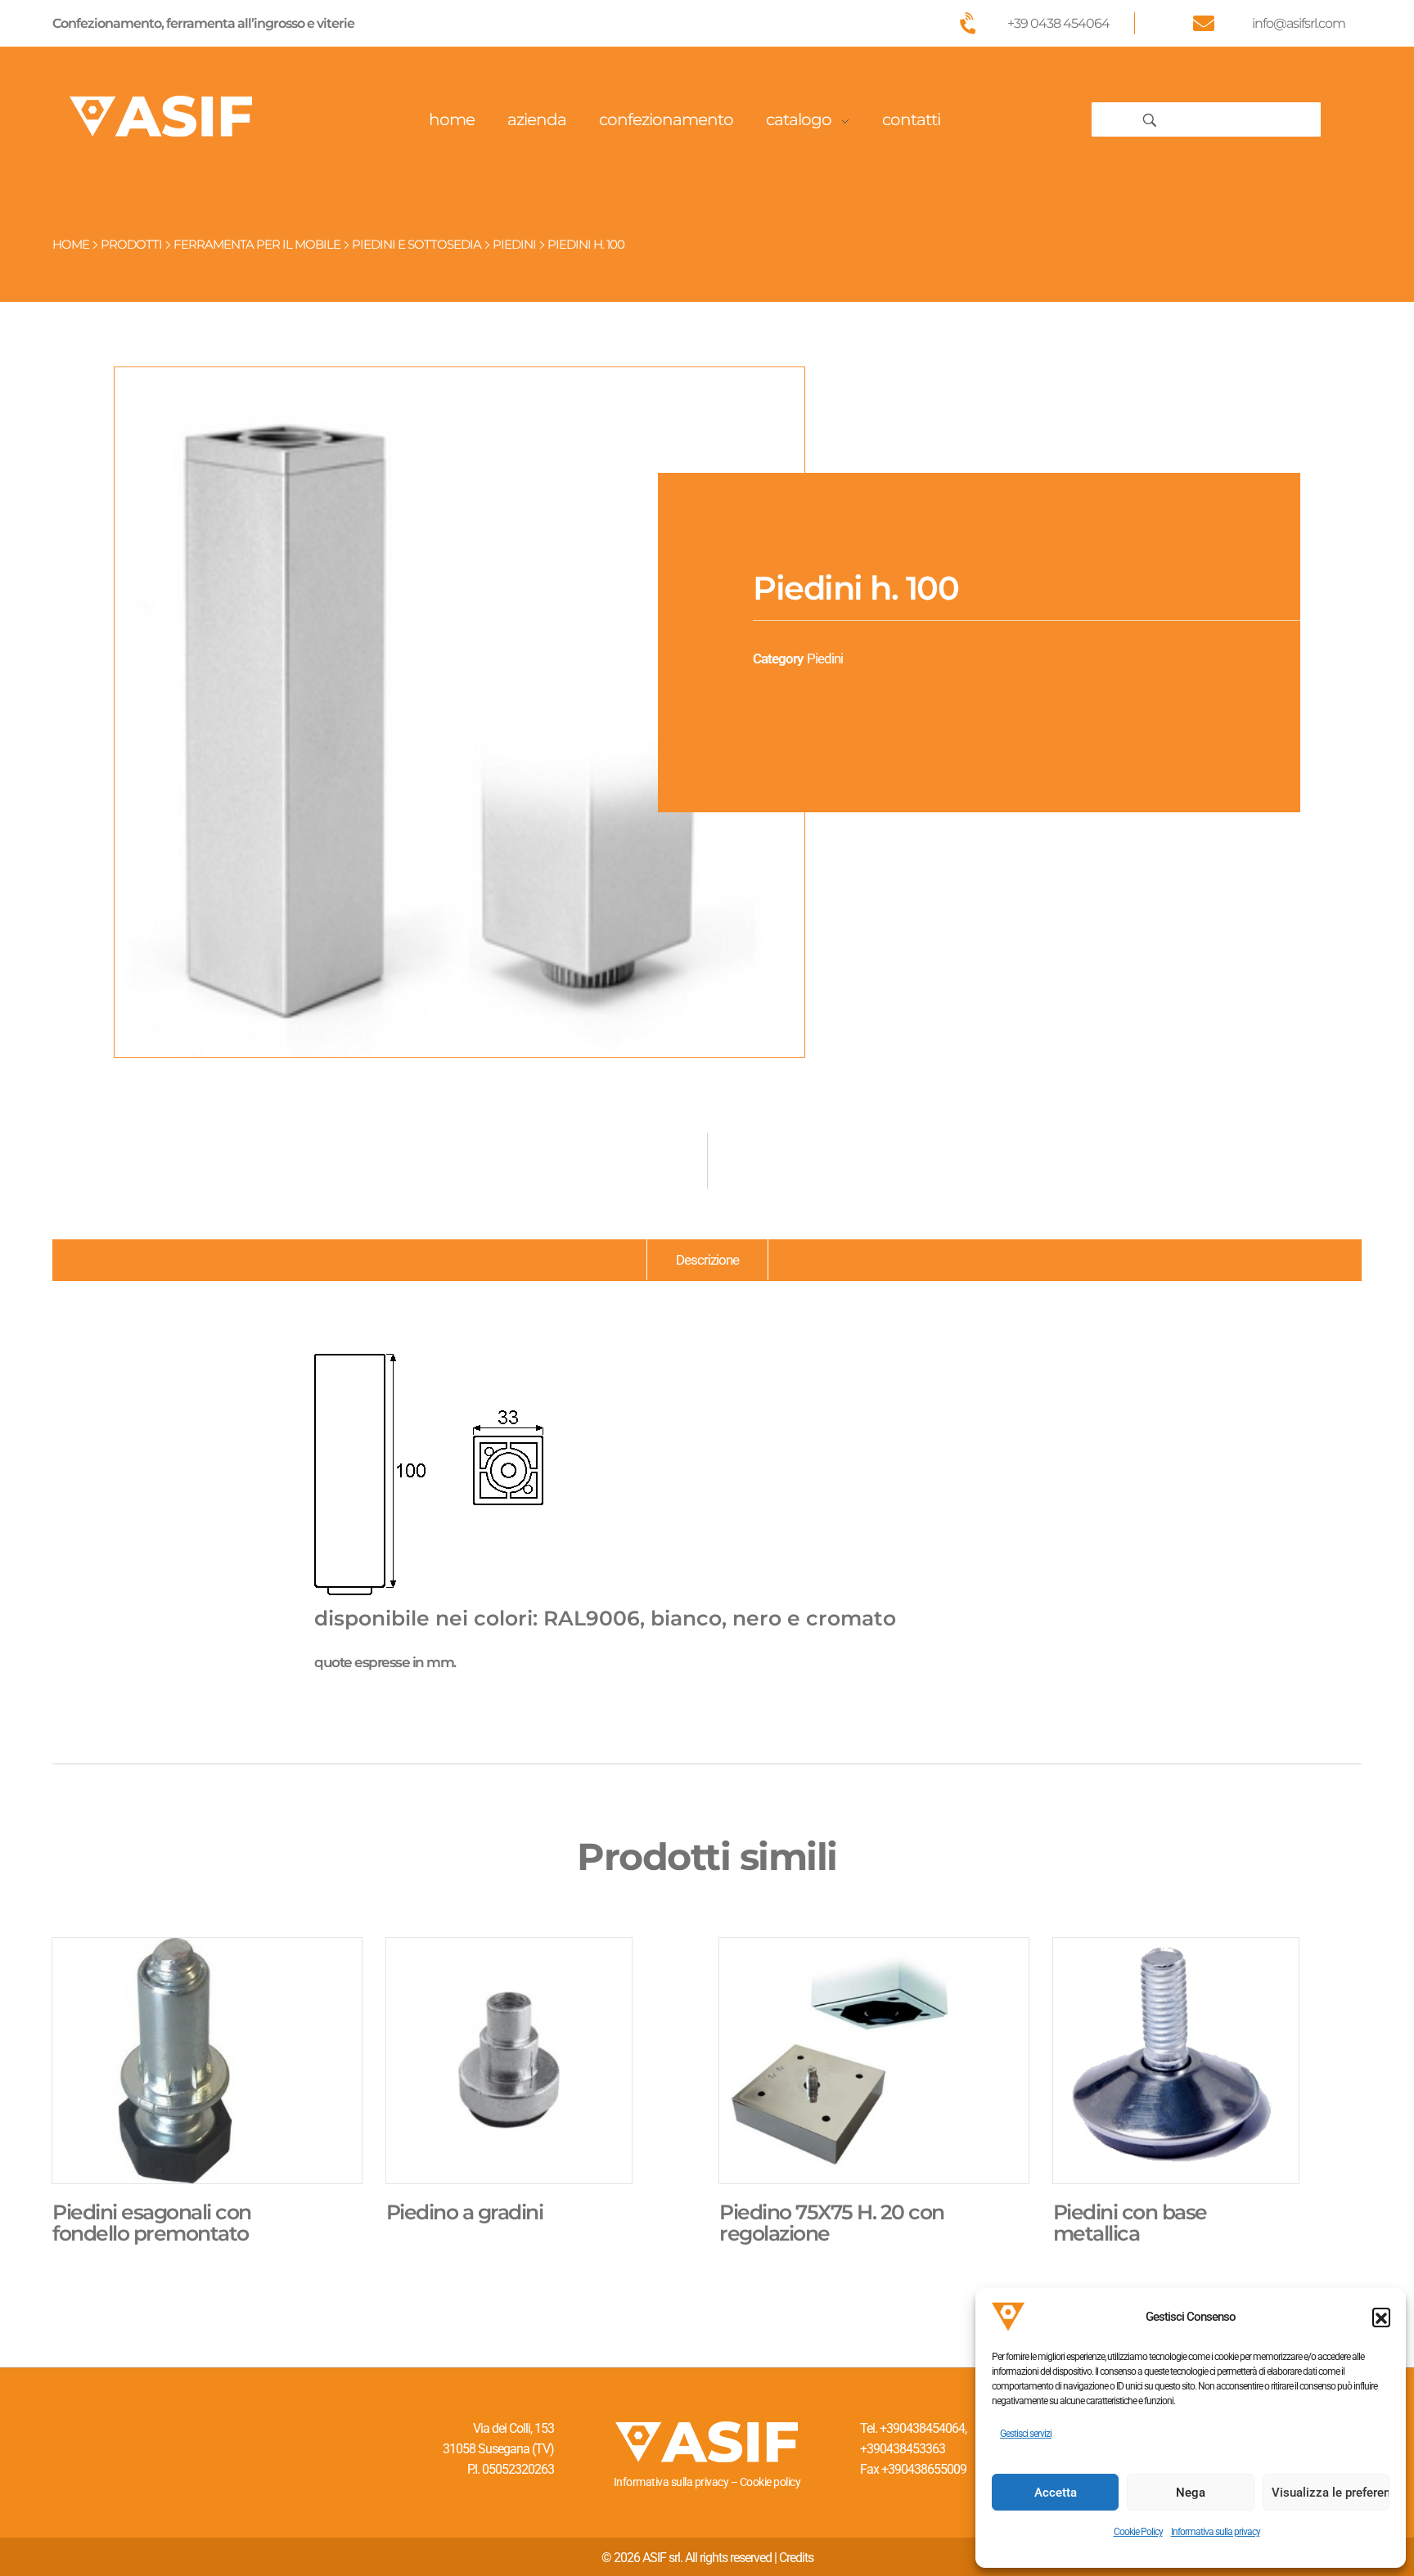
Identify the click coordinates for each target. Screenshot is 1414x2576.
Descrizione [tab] (707, 1260)
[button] (1381, 2317)
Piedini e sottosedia (417, 244)
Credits (796, 2558)
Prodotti (131, 244)
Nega (1191, 2493)
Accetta (1056, 2493)
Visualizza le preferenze (1331, 2493)
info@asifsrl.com (1299, 23)
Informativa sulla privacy (1216, 2532)
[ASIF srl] (161, 117)
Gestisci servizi (1026, 2434)
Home (71, 244)
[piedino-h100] (459, 712)
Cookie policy (770, 2482)
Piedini (514, 244)
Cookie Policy (1138, 2532)
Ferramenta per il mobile (257, 244)
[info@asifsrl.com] (1203, 23)
